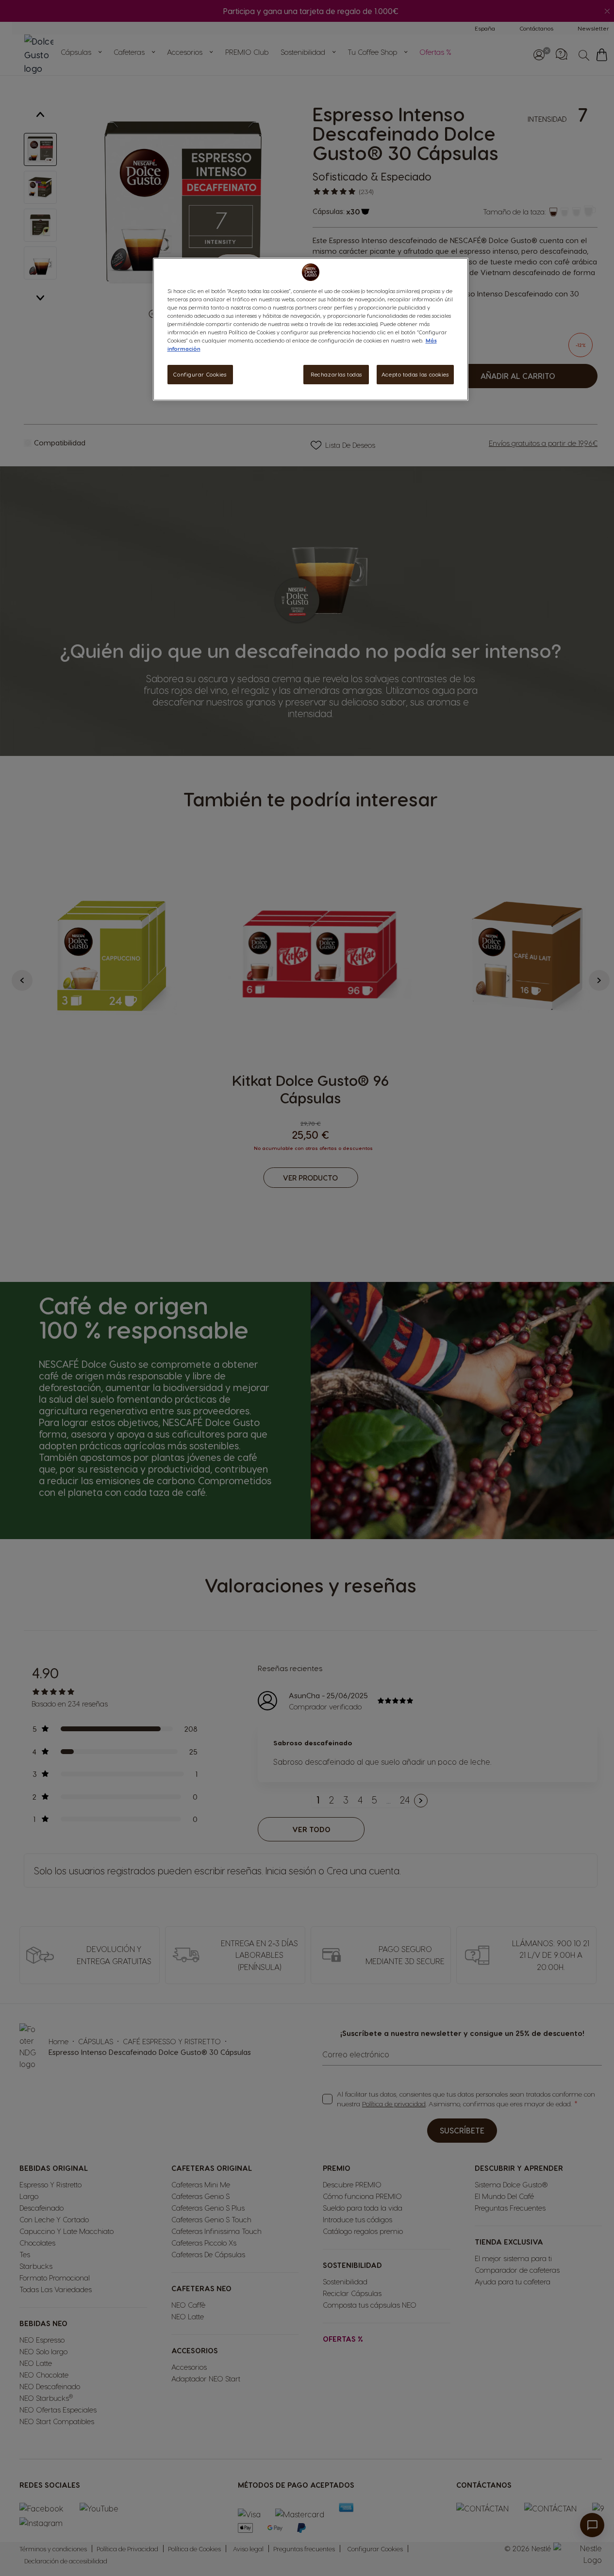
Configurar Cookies (200, 374)
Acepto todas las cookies (415, 374)
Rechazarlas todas (336, 374)
